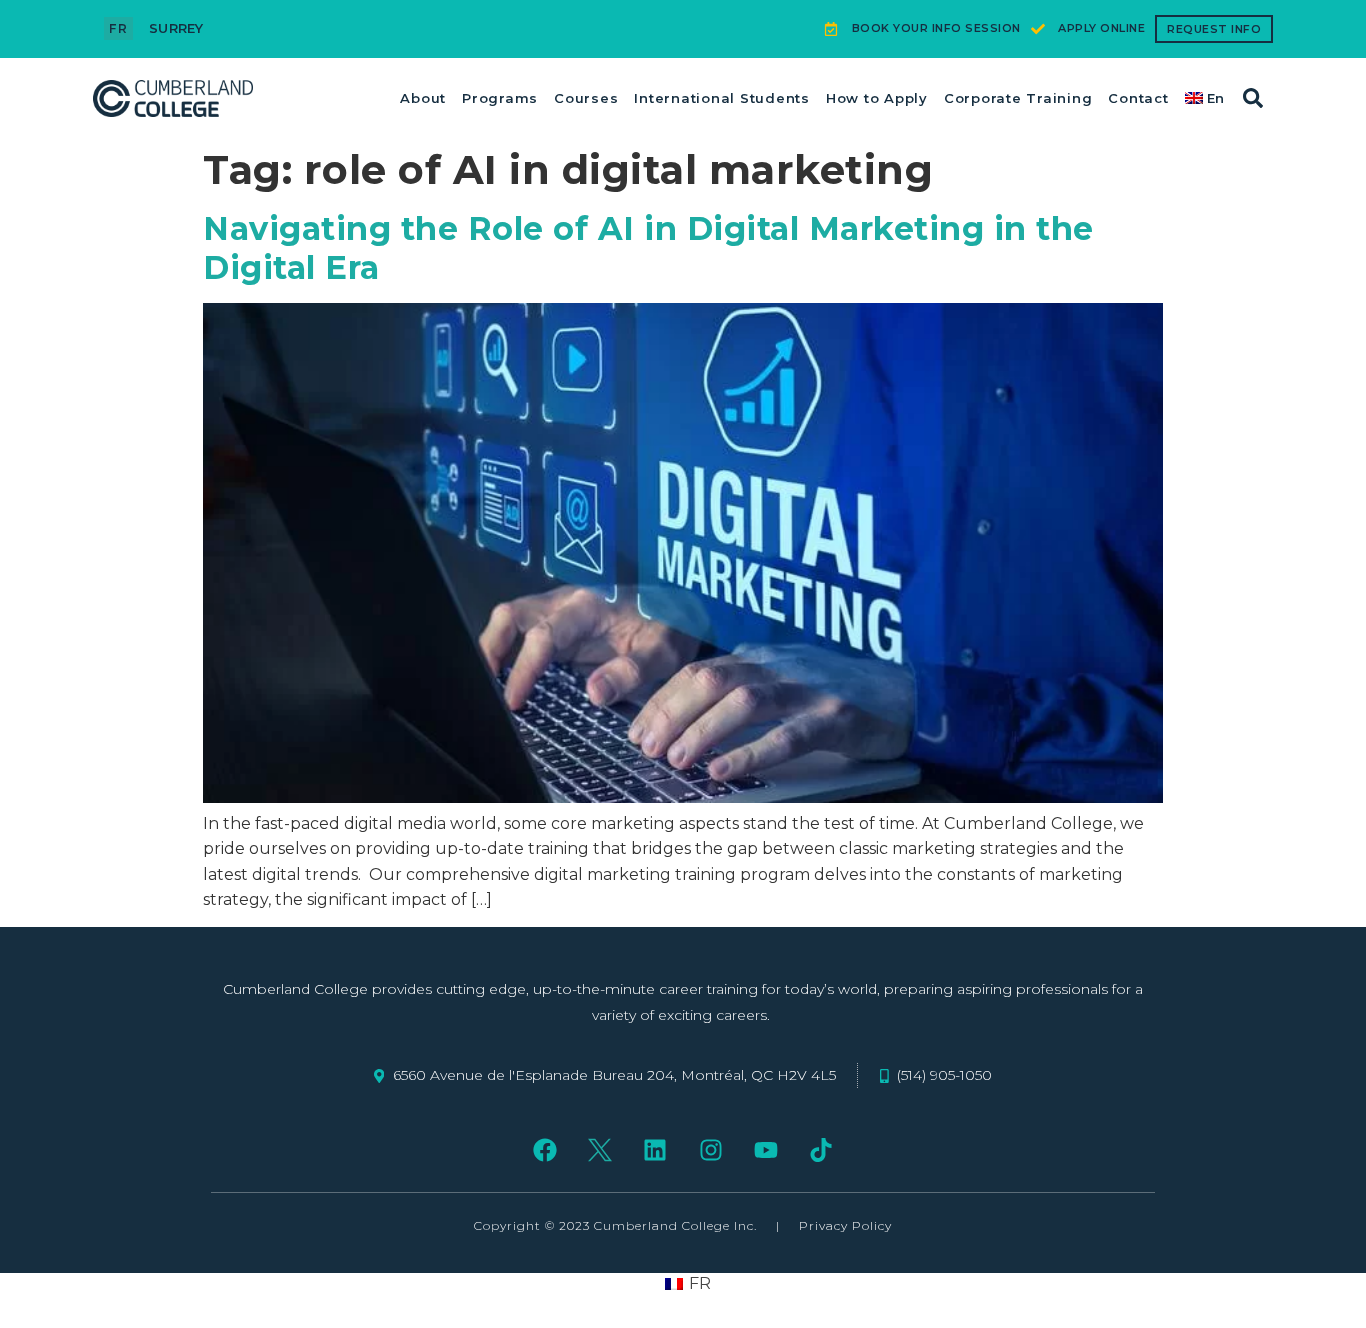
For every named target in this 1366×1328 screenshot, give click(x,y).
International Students (722, 98)
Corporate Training (1018, 98)
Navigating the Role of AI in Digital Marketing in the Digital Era (648, 247)
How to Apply (877, 98)
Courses (586, 98)
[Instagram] (710, 1149)
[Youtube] (765, 1149)
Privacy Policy (845, 1225)
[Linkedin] (655, 1149)
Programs (500, 98)
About (423, 98)
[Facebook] (544, 1149)
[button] (1253, 98)
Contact (1138, 98)
